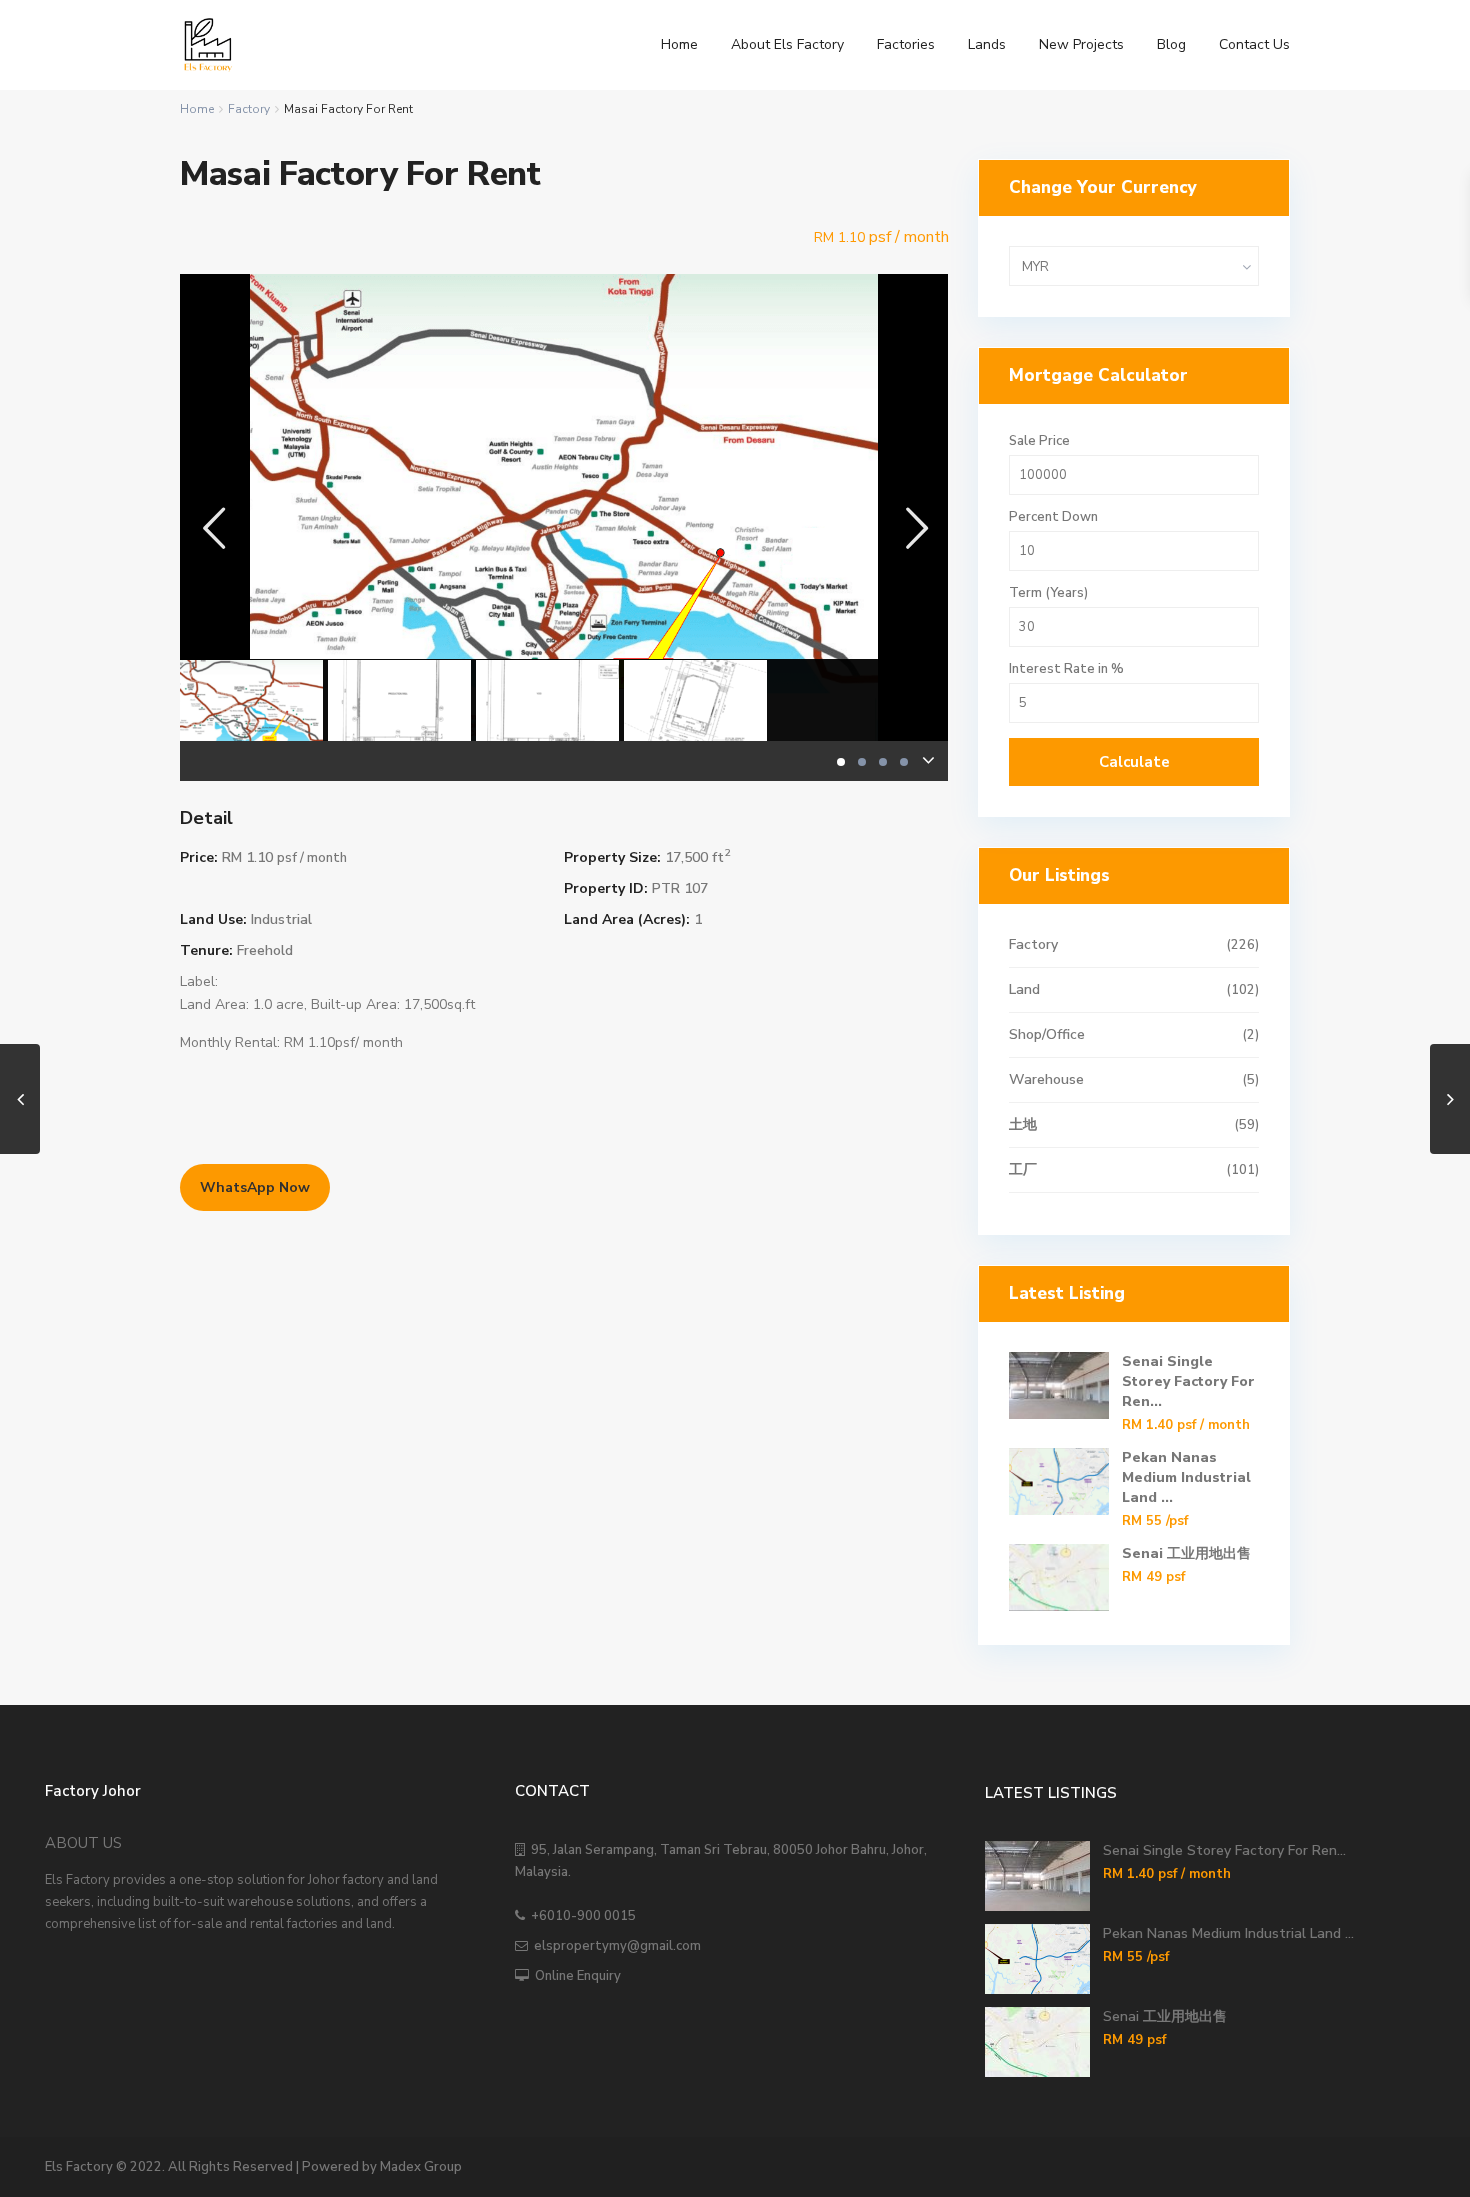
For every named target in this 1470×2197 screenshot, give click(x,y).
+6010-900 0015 (580, 1916)
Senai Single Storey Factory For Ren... (1188, 1381)
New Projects (1081, 44)
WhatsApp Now (255, 1187)
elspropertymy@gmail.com (614, 1946)
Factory (249, 109)
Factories (906, 44)
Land (1024, 989)
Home (679, 44)
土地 (1023, 1124)
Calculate (1134, 762)
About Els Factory (787, 44)
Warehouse (1046, 1079)
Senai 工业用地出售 (1186, 1553)
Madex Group (421, 2167)
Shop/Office (1047, 1034)
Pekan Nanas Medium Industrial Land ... (1186, 1477)
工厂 (1023, 1169)
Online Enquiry (575, 1976)
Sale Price (1039, 441)
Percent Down (1053, 517)
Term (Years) (1048, 593)
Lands (987, 44)
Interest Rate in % (1066, 669)
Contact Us (1254, 44)
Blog (1171, 44)
